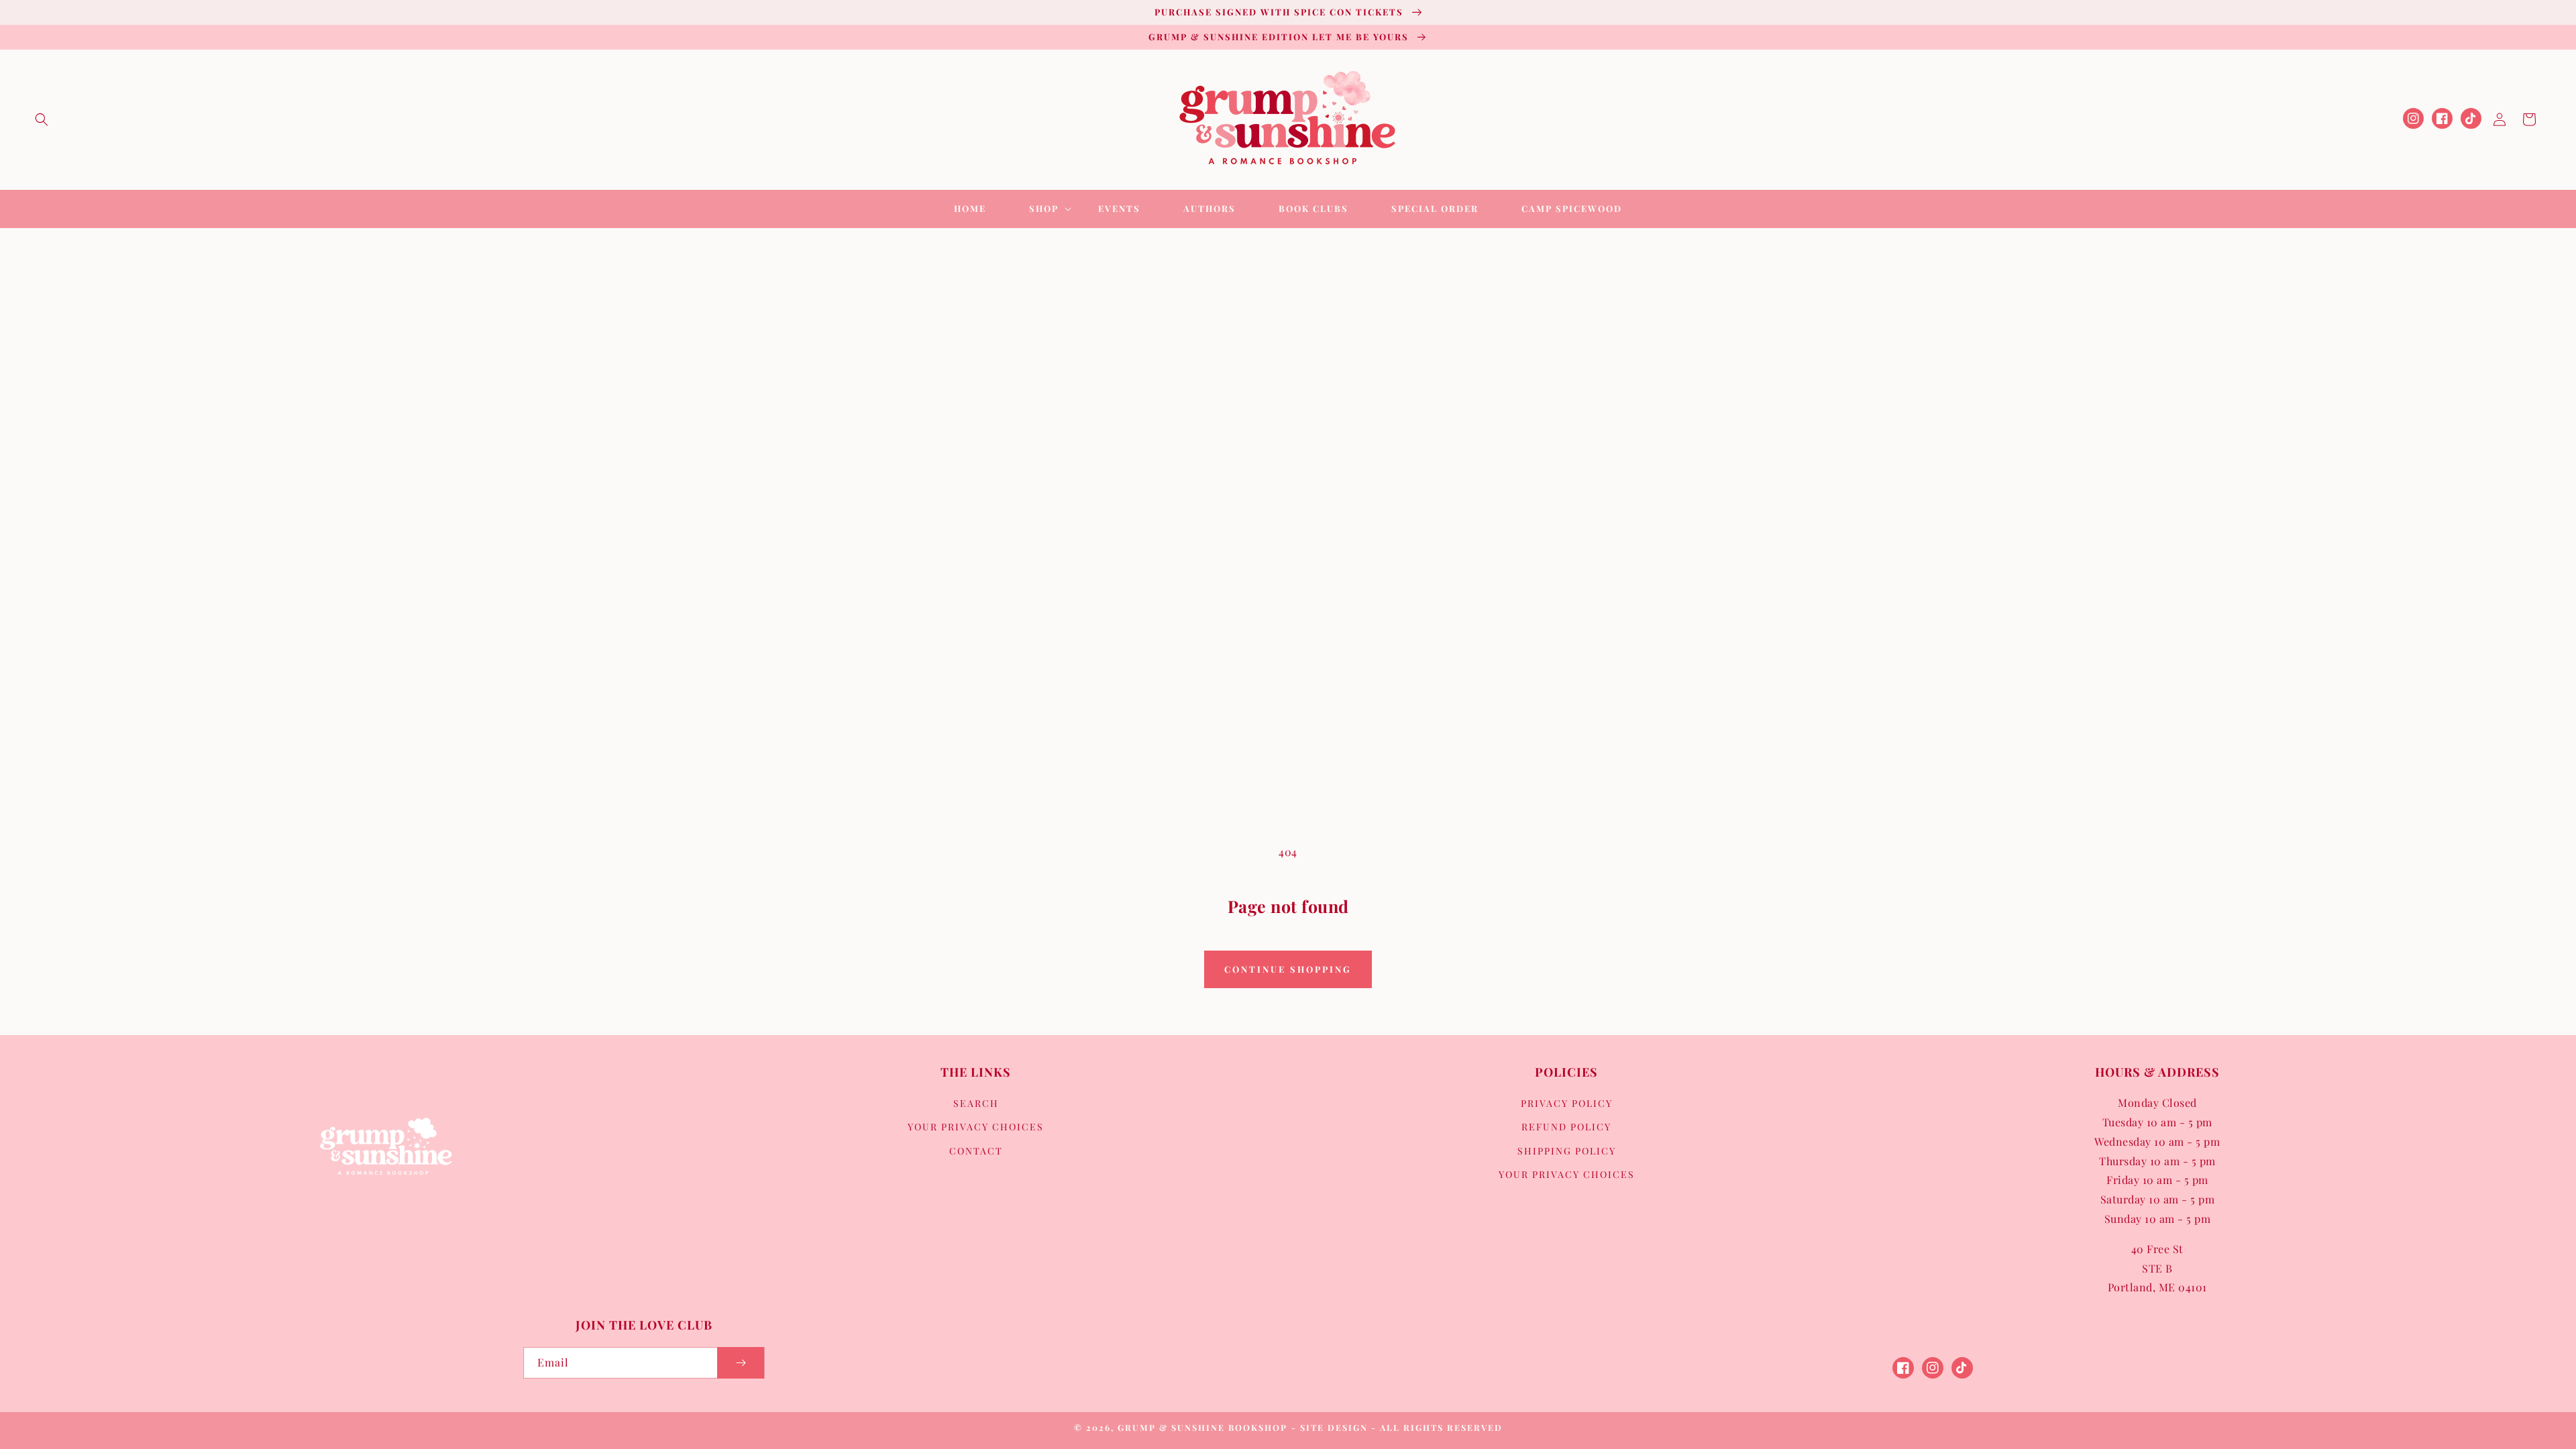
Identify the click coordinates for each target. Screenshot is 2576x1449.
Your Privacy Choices (976, 1127)
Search (976, 1103)
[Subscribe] (741, 1363)
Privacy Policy (1567, 1103)
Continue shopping (1288, 969)
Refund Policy (1566, 1127)
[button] (42, 119)
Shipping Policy (1567, 1151)
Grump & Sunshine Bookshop (1202, 1427)
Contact (976, 1151)
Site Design (1334, 1427)
